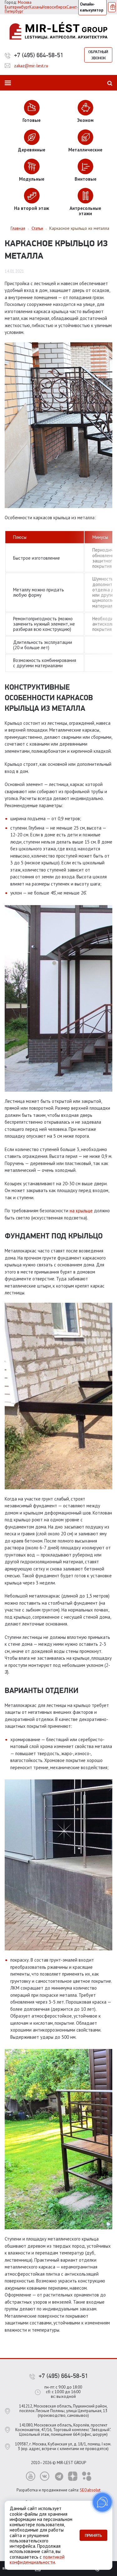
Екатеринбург (17, 7)
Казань (36, 7)
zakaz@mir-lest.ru (31, 66)
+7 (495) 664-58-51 (39, 55)
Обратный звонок (98, 55)
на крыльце (81, 1211)
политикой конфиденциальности (37, 2560)
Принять (93, 2535)
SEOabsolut (90, 2490)
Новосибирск (54, 7)
